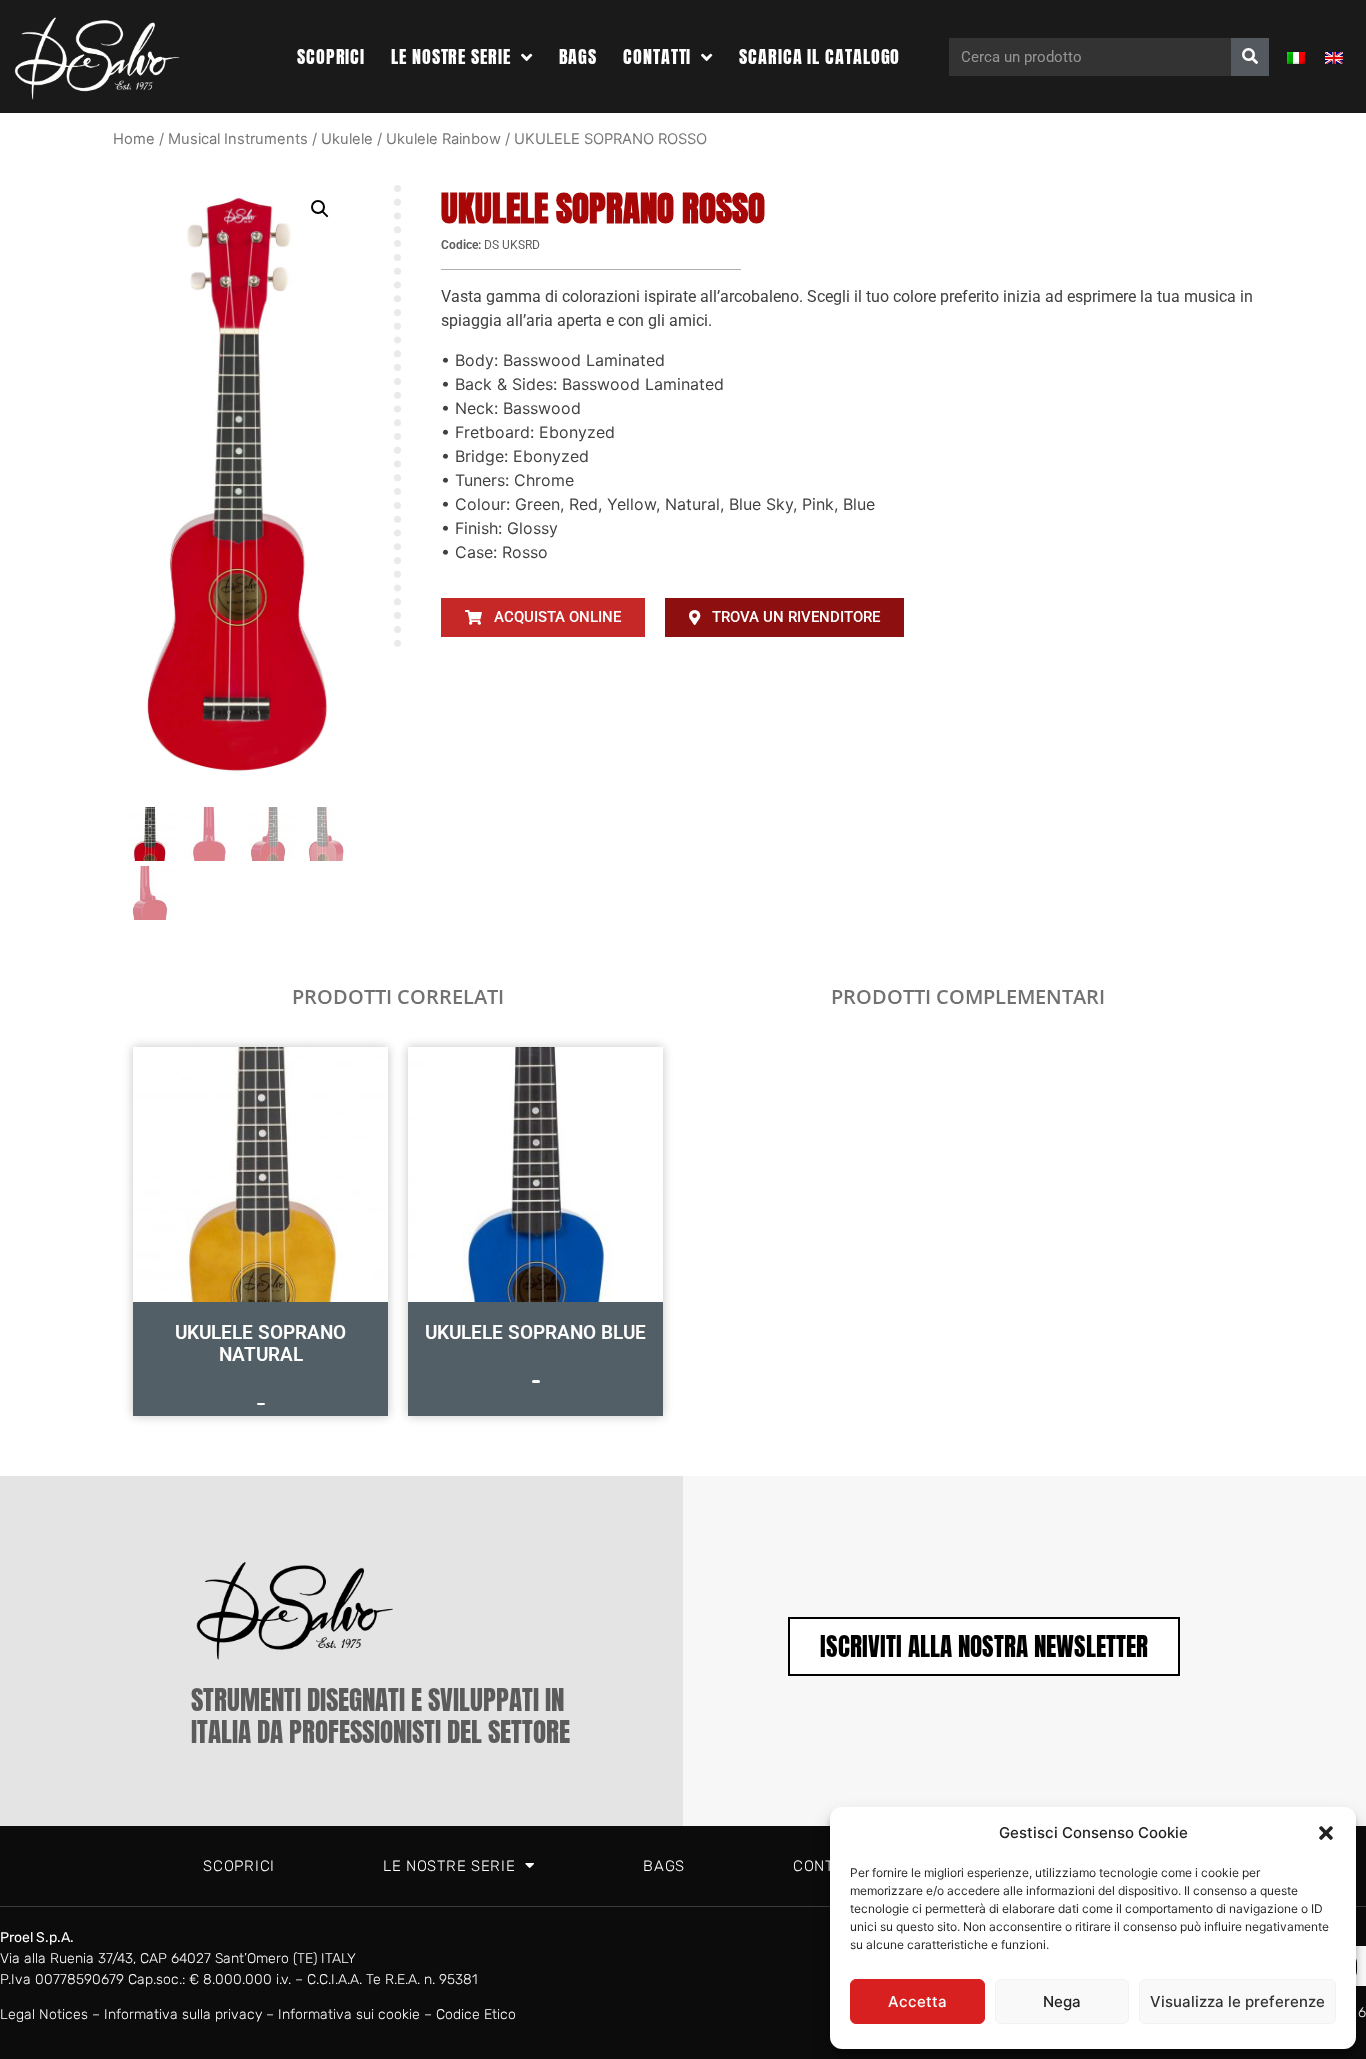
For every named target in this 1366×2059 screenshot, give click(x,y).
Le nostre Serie (451, 56)
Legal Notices (44, 2014)
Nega (1062, 2001)
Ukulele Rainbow (443, 139)
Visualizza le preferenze (1237, 2001)
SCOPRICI (331, 56)
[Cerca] (1250, 57)
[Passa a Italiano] (1296, 56)
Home (134, 139)
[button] (1326, 1833)
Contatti (657, 56)
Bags (578, 56)
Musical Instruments (238, 139)
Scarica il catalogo (819, 56)
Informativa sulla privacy (183, 2014)
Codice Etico (476, 2014)
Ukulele (347, 139)
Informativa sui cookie (349, 2014)
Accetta (917, 2001)
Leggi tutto (261, 1404)
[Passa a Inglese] (1334, 56)
